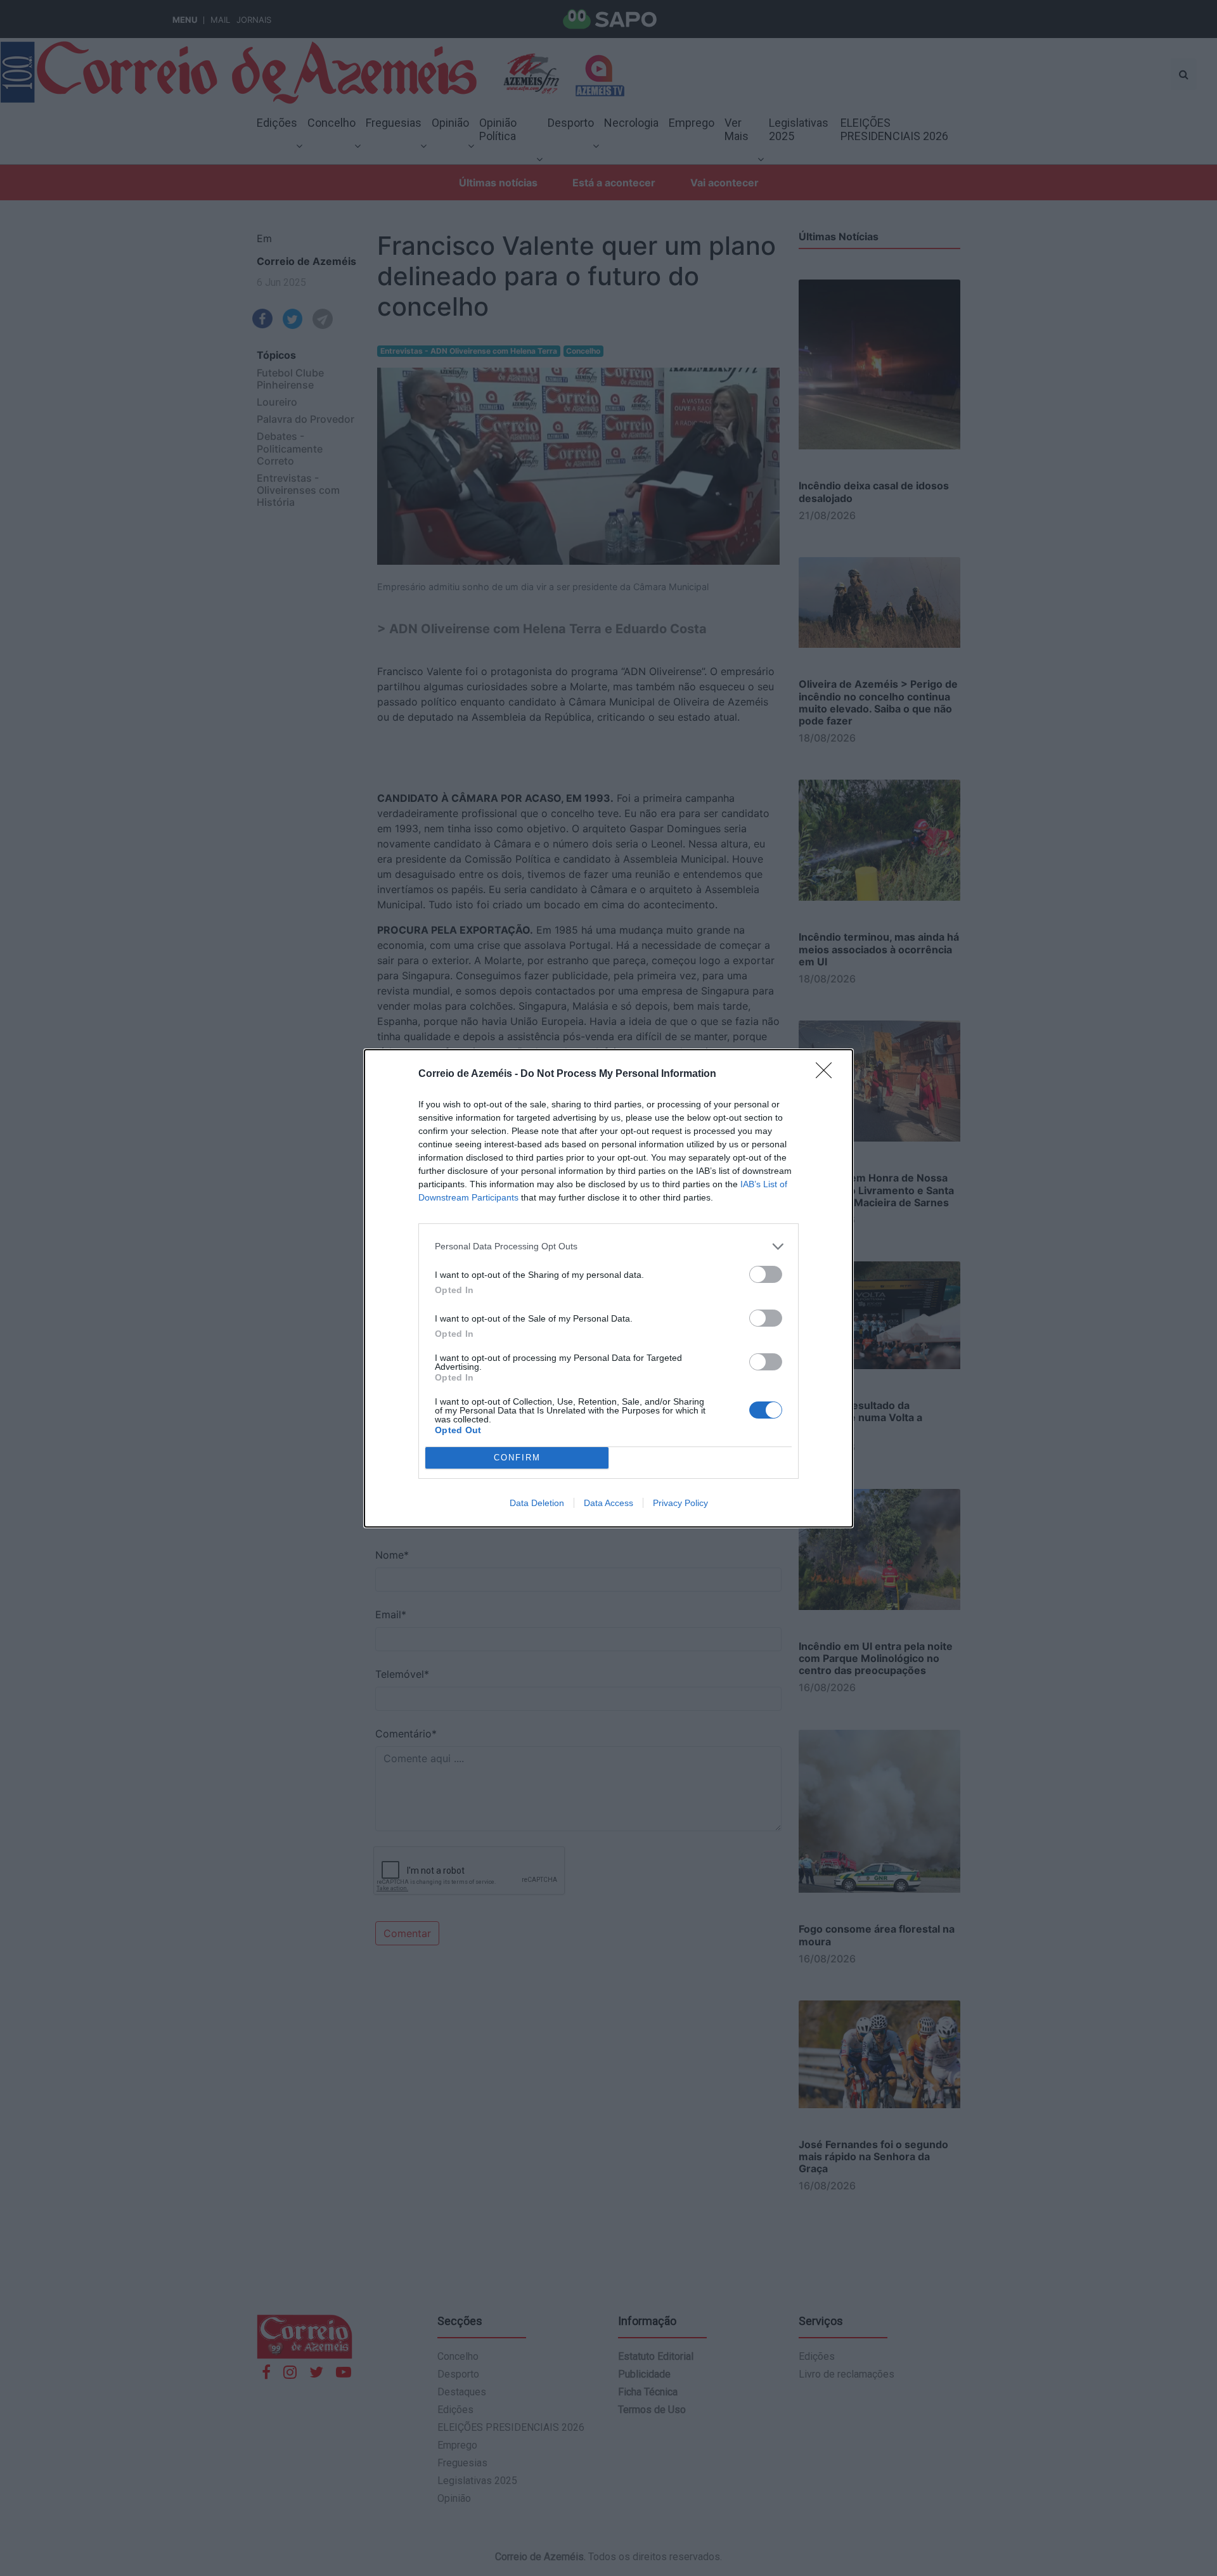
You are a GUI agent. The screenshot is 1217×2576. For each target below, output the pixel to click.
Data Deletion (537, 1503)
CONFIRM (517, 1458)
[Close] (828, 1074)
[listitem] (608, 1246)
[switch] (766, 1274)
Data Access (608, 1503)
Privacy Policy (680, 1503)
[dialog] (608, 1288)
